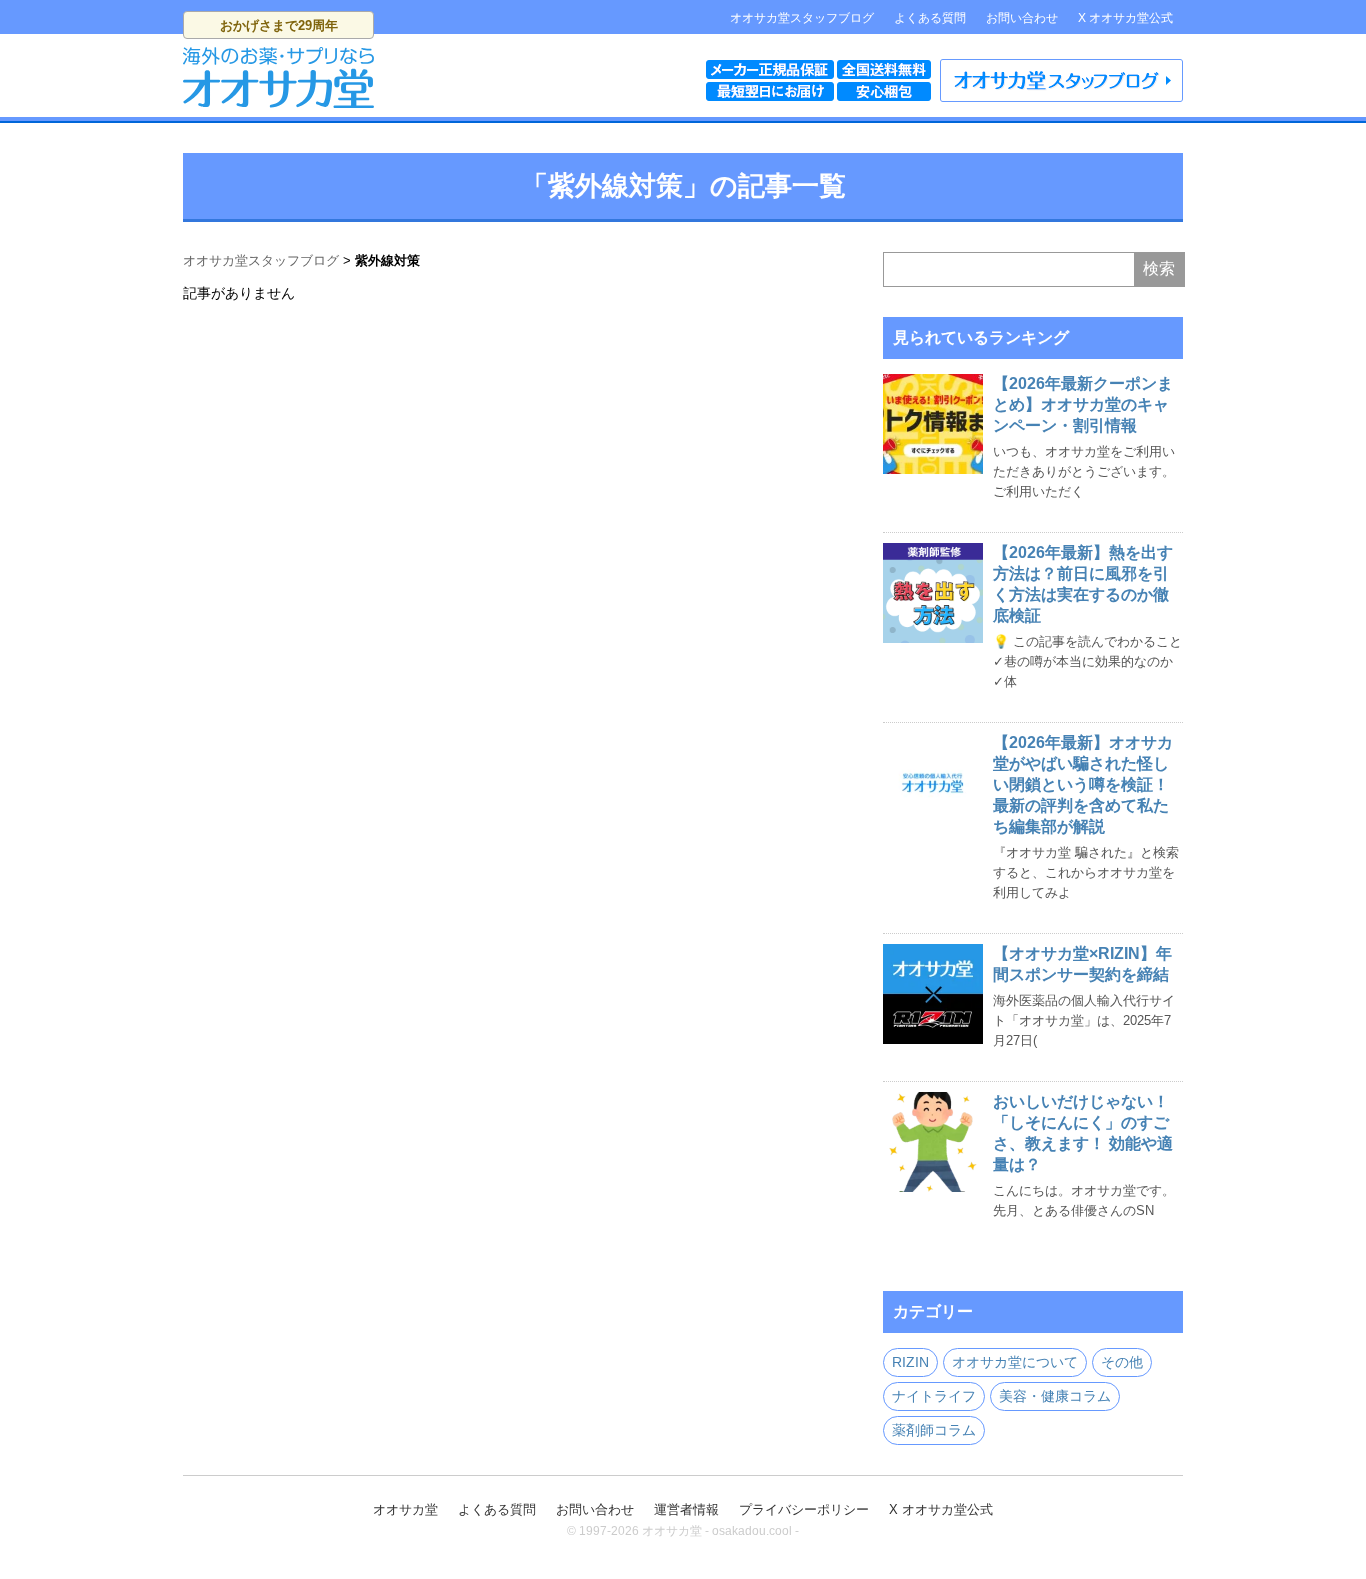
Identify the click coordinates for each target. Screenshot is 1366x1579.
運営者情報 (686, 1509)
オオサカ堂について (1015, 1362)
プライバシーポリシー (804, 1509)
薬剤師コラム (934, 1430)
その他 (1122, 1362)
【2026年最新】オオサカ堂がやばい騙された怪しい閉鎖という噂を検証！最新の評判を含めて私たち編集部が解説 (1083, 784)
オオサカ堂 (405, 1509)
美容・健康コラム (1055, 1396)
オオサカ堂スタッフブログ (802, 18)
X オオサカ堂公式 (1125, 18)
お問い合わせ (1022, 18)
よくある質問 (930, 18)
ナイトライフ (934, 1396)
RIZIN (910, 1362)
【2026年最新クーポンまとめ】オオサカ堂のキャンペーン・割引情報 (1083, 404)
